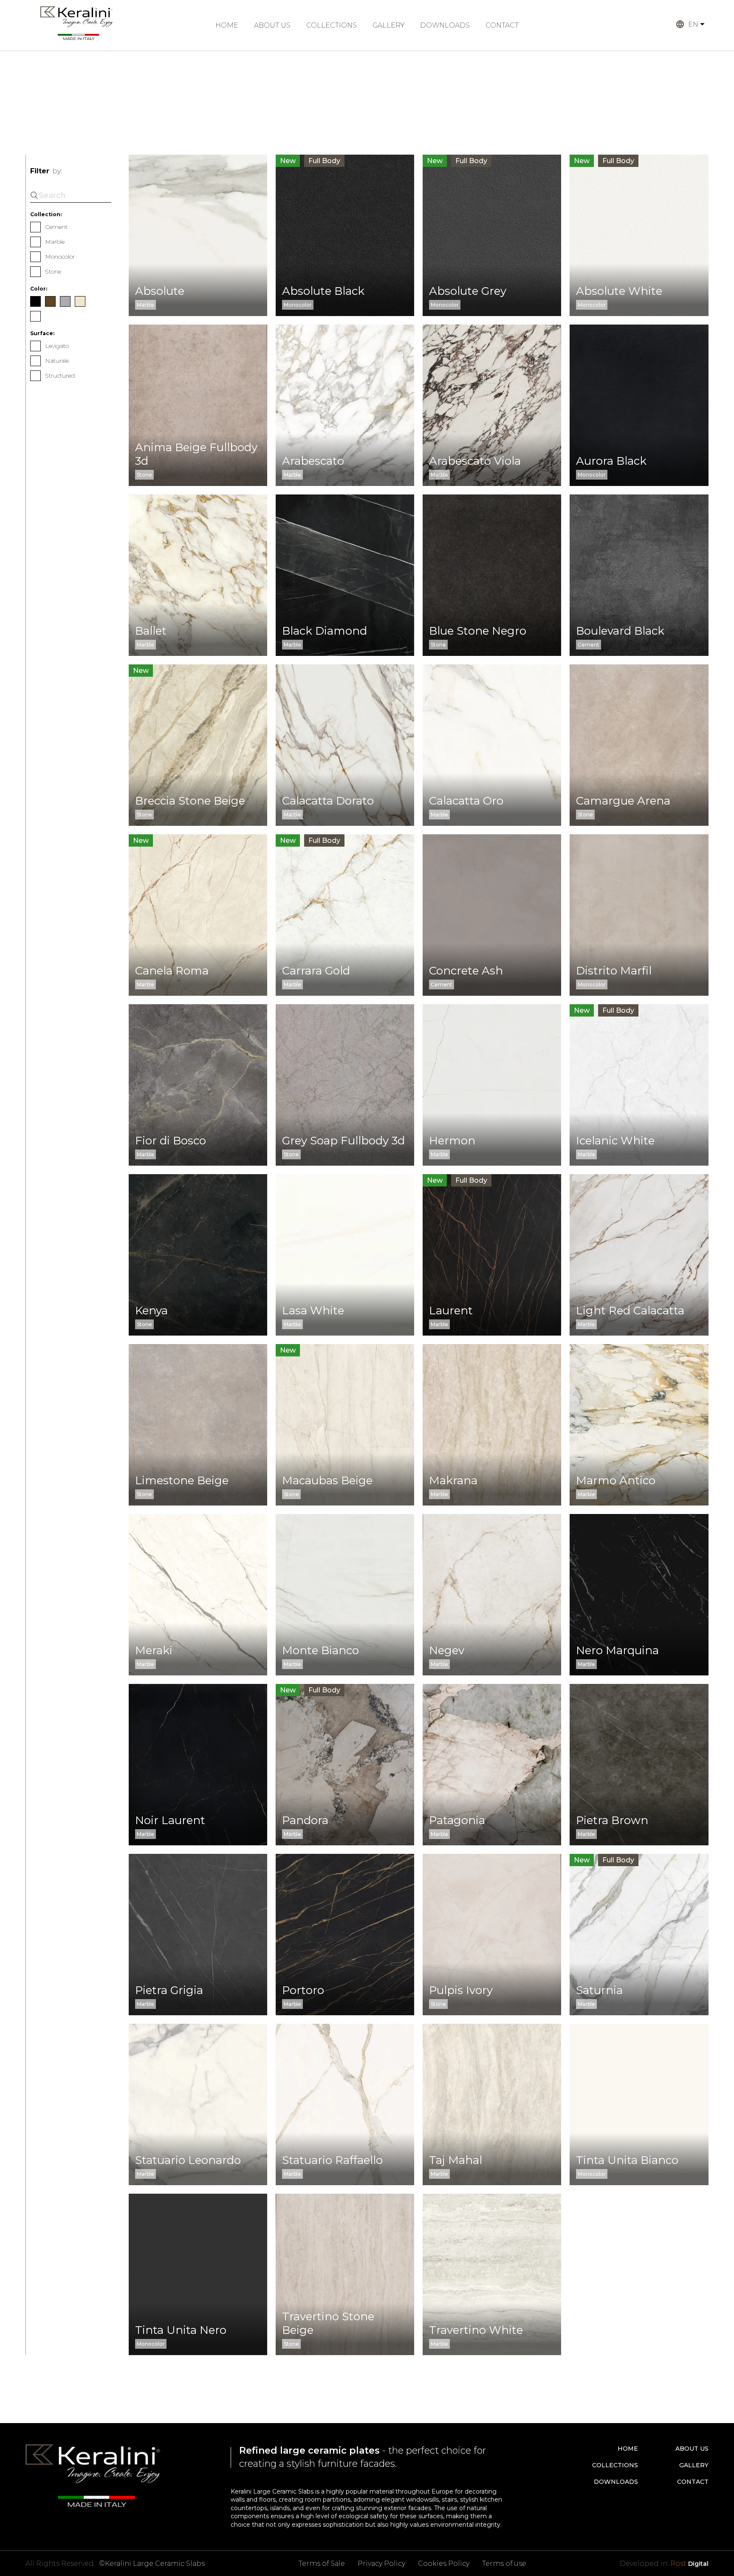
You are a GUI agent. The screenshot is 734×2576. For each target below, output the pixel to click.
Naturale (57, 361)
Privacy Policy (381, 2563)
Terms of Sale (322, 2563)
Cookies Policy (444, 2563)
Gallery (388, 25)
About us (272, 25)
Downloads (445, 25)
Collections (332, 25)
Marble (55, 242)
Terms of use (504, 2563)
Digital (689, 2563)
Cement (56, 227)
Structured (60, 376)
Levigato (57, 346)
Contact (502, 25)
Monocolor (60, 257)
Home (227, 25)
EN (693, 24)
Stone (53, 271)
